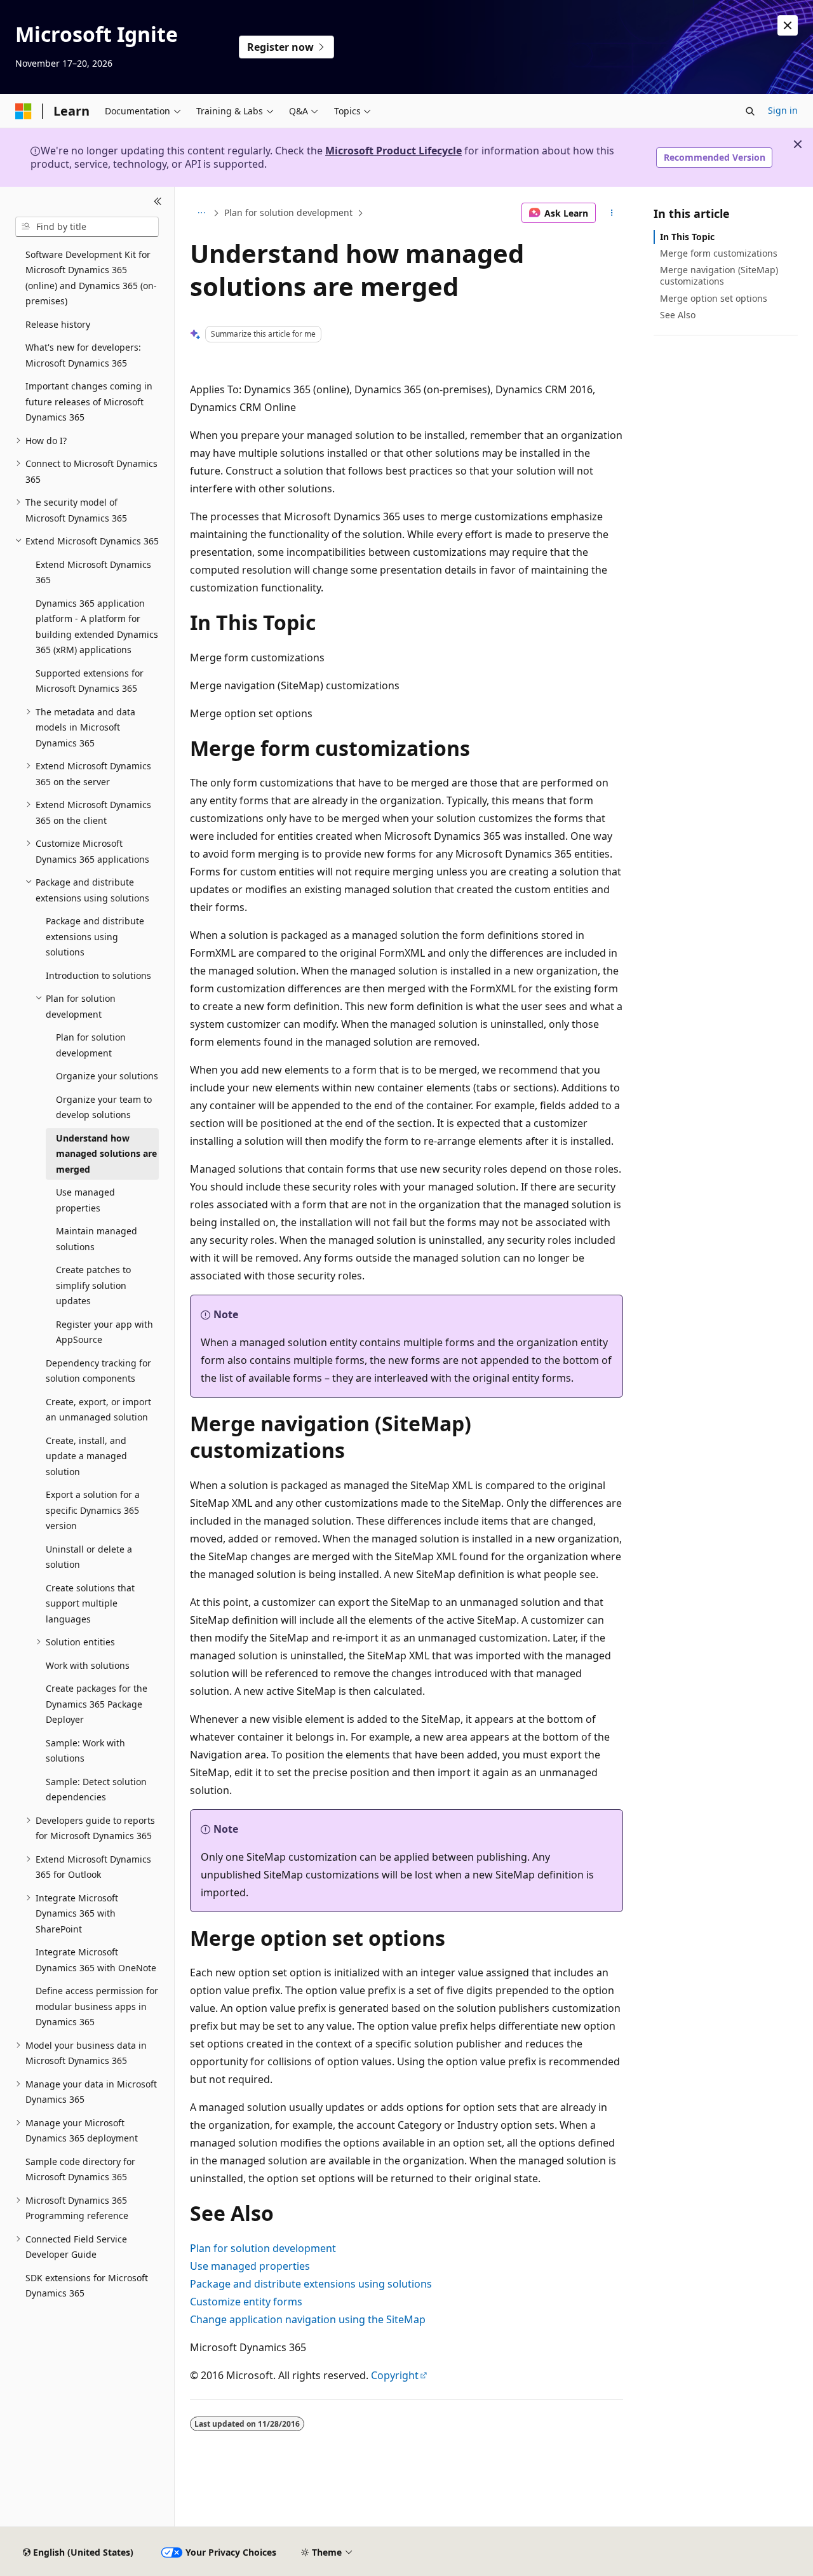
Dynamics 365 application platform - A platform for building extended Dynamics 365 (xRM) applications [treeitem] (97, 627)
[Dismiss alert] (788, 25)
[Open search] (750, 111)
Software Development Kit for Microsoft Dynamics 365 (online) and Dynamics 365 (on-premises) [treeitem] (91, 278)
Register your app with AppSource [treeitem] (104, 1332)
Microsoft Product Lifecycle (393, 151)
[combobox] (87, 227)
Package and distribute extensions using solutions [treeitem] (95, 936)
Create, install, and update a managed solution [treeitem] (86, 1456)
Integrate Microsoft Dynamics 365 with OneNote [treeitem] (96, 1960)
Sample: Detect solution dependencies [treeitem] (96, 1790)
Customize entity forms (246, 2302)
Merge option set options (714, 298)
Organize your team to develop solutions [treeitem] (104, 1107)
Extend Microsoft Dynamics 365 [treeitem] (93, 572)
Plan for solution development (288, 212)
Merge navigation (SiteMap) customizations (719, 275)
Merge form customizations (719, 253)
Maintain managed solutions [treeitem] (97, 1239)
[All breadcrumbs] (201, 213)
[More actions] (612, 213)
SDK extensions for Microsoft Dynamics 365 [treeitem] (87, 2286)
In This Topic (687, 237)
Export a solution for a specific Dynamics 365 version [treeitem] (93, 1510)
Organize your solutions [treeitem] (107, 1076)
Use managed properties (250, 2266)
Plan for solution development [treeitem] (91, 1045)
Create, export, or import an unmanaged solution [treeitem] (98, 1410)
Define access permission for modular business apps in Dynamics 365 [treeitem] (97, 2006)
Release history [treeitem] (58, 324)
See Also (678, 315)
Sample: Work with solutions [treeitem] (85, 1751)
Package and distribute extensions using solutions (311, 2284)
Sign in (783, 110)
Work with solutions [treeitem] (88, 1665)
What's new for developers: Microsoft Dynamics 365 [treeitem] (83, 355)
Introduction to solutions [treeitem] (98, 975)
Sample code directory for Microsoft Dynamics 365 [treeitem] (80, 2169)
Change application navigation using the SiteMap (308, 2319)
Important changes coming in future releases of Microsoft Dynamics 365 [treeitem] (89, 401)
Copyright (395, 2375)
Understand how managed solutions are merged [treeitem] (106, 1154)
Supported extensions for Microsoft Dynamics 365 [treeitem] (90, 681)
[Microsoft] (24, 111)
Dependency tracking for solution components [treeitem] (98, 1371)
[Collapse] (158, 202)
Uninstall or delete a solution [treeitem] (89, 1557)
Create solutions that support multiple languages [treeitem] (90, 1603)
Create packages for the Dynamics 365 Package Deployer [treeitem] (97, 1704)
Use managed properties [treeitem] (85, 1200)
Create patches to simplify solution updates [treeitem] (93, 1285)
